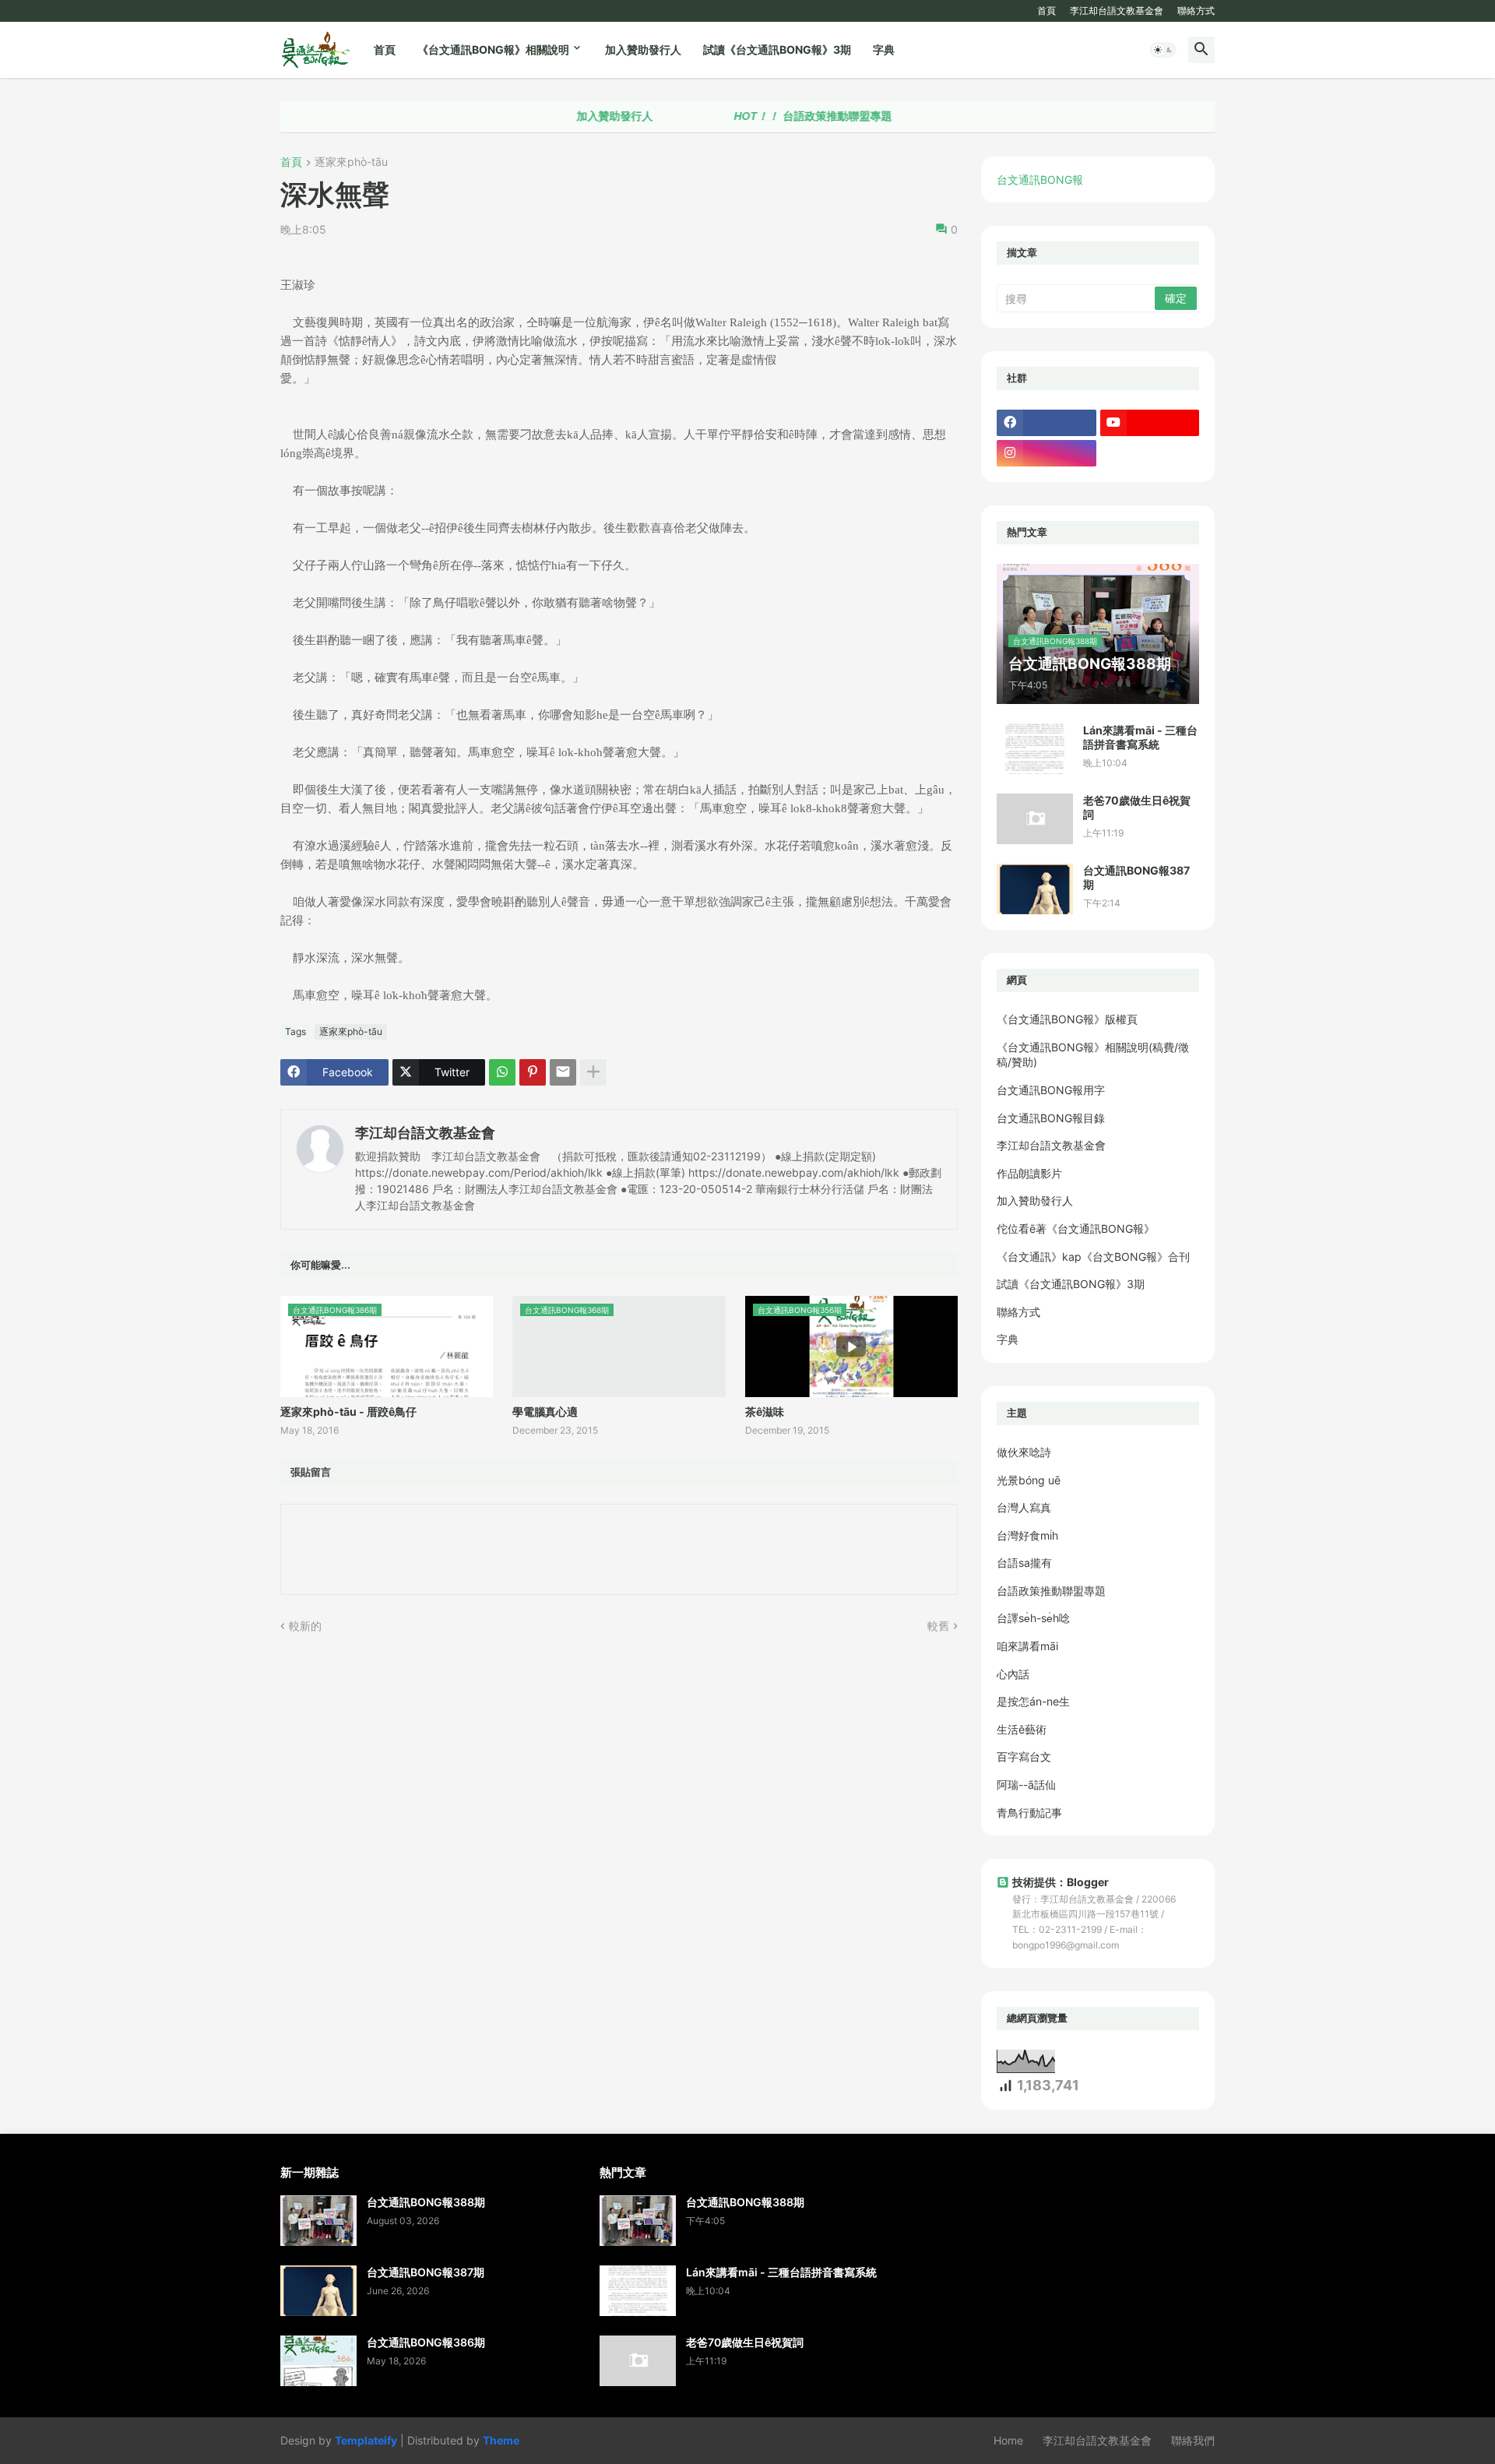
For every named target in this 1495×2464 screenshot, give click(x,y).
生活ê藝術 (1022, 1729)
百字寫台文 (1024, 1756)
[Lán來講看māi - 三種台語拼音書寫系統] (1035, 749)
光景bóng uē (1029, 1480)
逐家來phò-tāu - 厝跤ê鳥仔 (348, 1412)
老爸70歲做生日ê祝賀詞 (1137, 807)
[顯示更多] (593, 1072)
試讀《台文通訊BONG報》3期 (777, 49)
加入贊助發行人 (643, 49)
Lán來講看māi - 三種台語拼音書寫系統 (1140, 737)
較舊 (938, 1626)
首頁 (1046, 11)
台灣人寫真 (1024, 1507)
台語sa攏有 (1024, 1563)
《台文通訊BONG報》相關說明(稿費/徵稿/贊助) (1093, 1055)
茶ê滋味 (765, 1412)
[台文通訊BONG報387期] (1035, 889)
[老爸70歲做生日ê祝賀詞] (1035, 819)
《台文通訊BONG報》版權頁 (1067, 1019)
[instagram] (1046, 453)
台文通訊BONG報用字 (1051, 1090)
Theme (501, 2440)
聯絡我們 (1193, 2440)
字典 (884, 49)
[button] (1163, 50)
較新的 (305, 1626)
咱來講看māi (1027, 1646)
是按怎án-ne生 (1033, 1701)
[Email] (563, 1072)
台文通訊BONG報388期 (426, 2202)
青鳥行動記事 (1029, 1813)
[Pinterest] (533, 1072)
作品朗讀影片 (1029, 1173)
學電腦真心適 (545, 1412)
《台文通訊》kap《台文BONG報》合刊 (1093, 1257)
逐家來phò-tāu (351, 162)
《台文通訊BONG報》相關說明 (493, 49)
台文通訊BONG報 (1040, 180)
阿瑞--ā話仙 (1026, 1785)
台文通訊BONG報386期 (426, 2342)
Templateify (366, 2440)
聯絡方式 (1196, 11)
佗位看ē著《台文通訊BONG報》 (1076, 1228)
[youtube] (1150, 423)
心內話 (1013, 1674)
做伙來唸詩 (1024, 1452)
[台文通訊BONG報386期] (318, 2361)
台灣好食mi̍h (1027, 1535)
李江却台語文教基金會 (1117, 11)
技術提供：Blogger (1061, 1882)
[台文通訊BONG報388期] (318, 2221)
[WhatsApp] (502, 1072)
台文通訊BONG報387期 (1136, 877)
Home (1008, 2440)
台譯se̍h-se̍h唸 (1033, 1618)
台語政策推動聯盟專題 (749, 116)
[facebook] (1046, 423)
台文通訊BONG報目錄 (1051, 1118)
